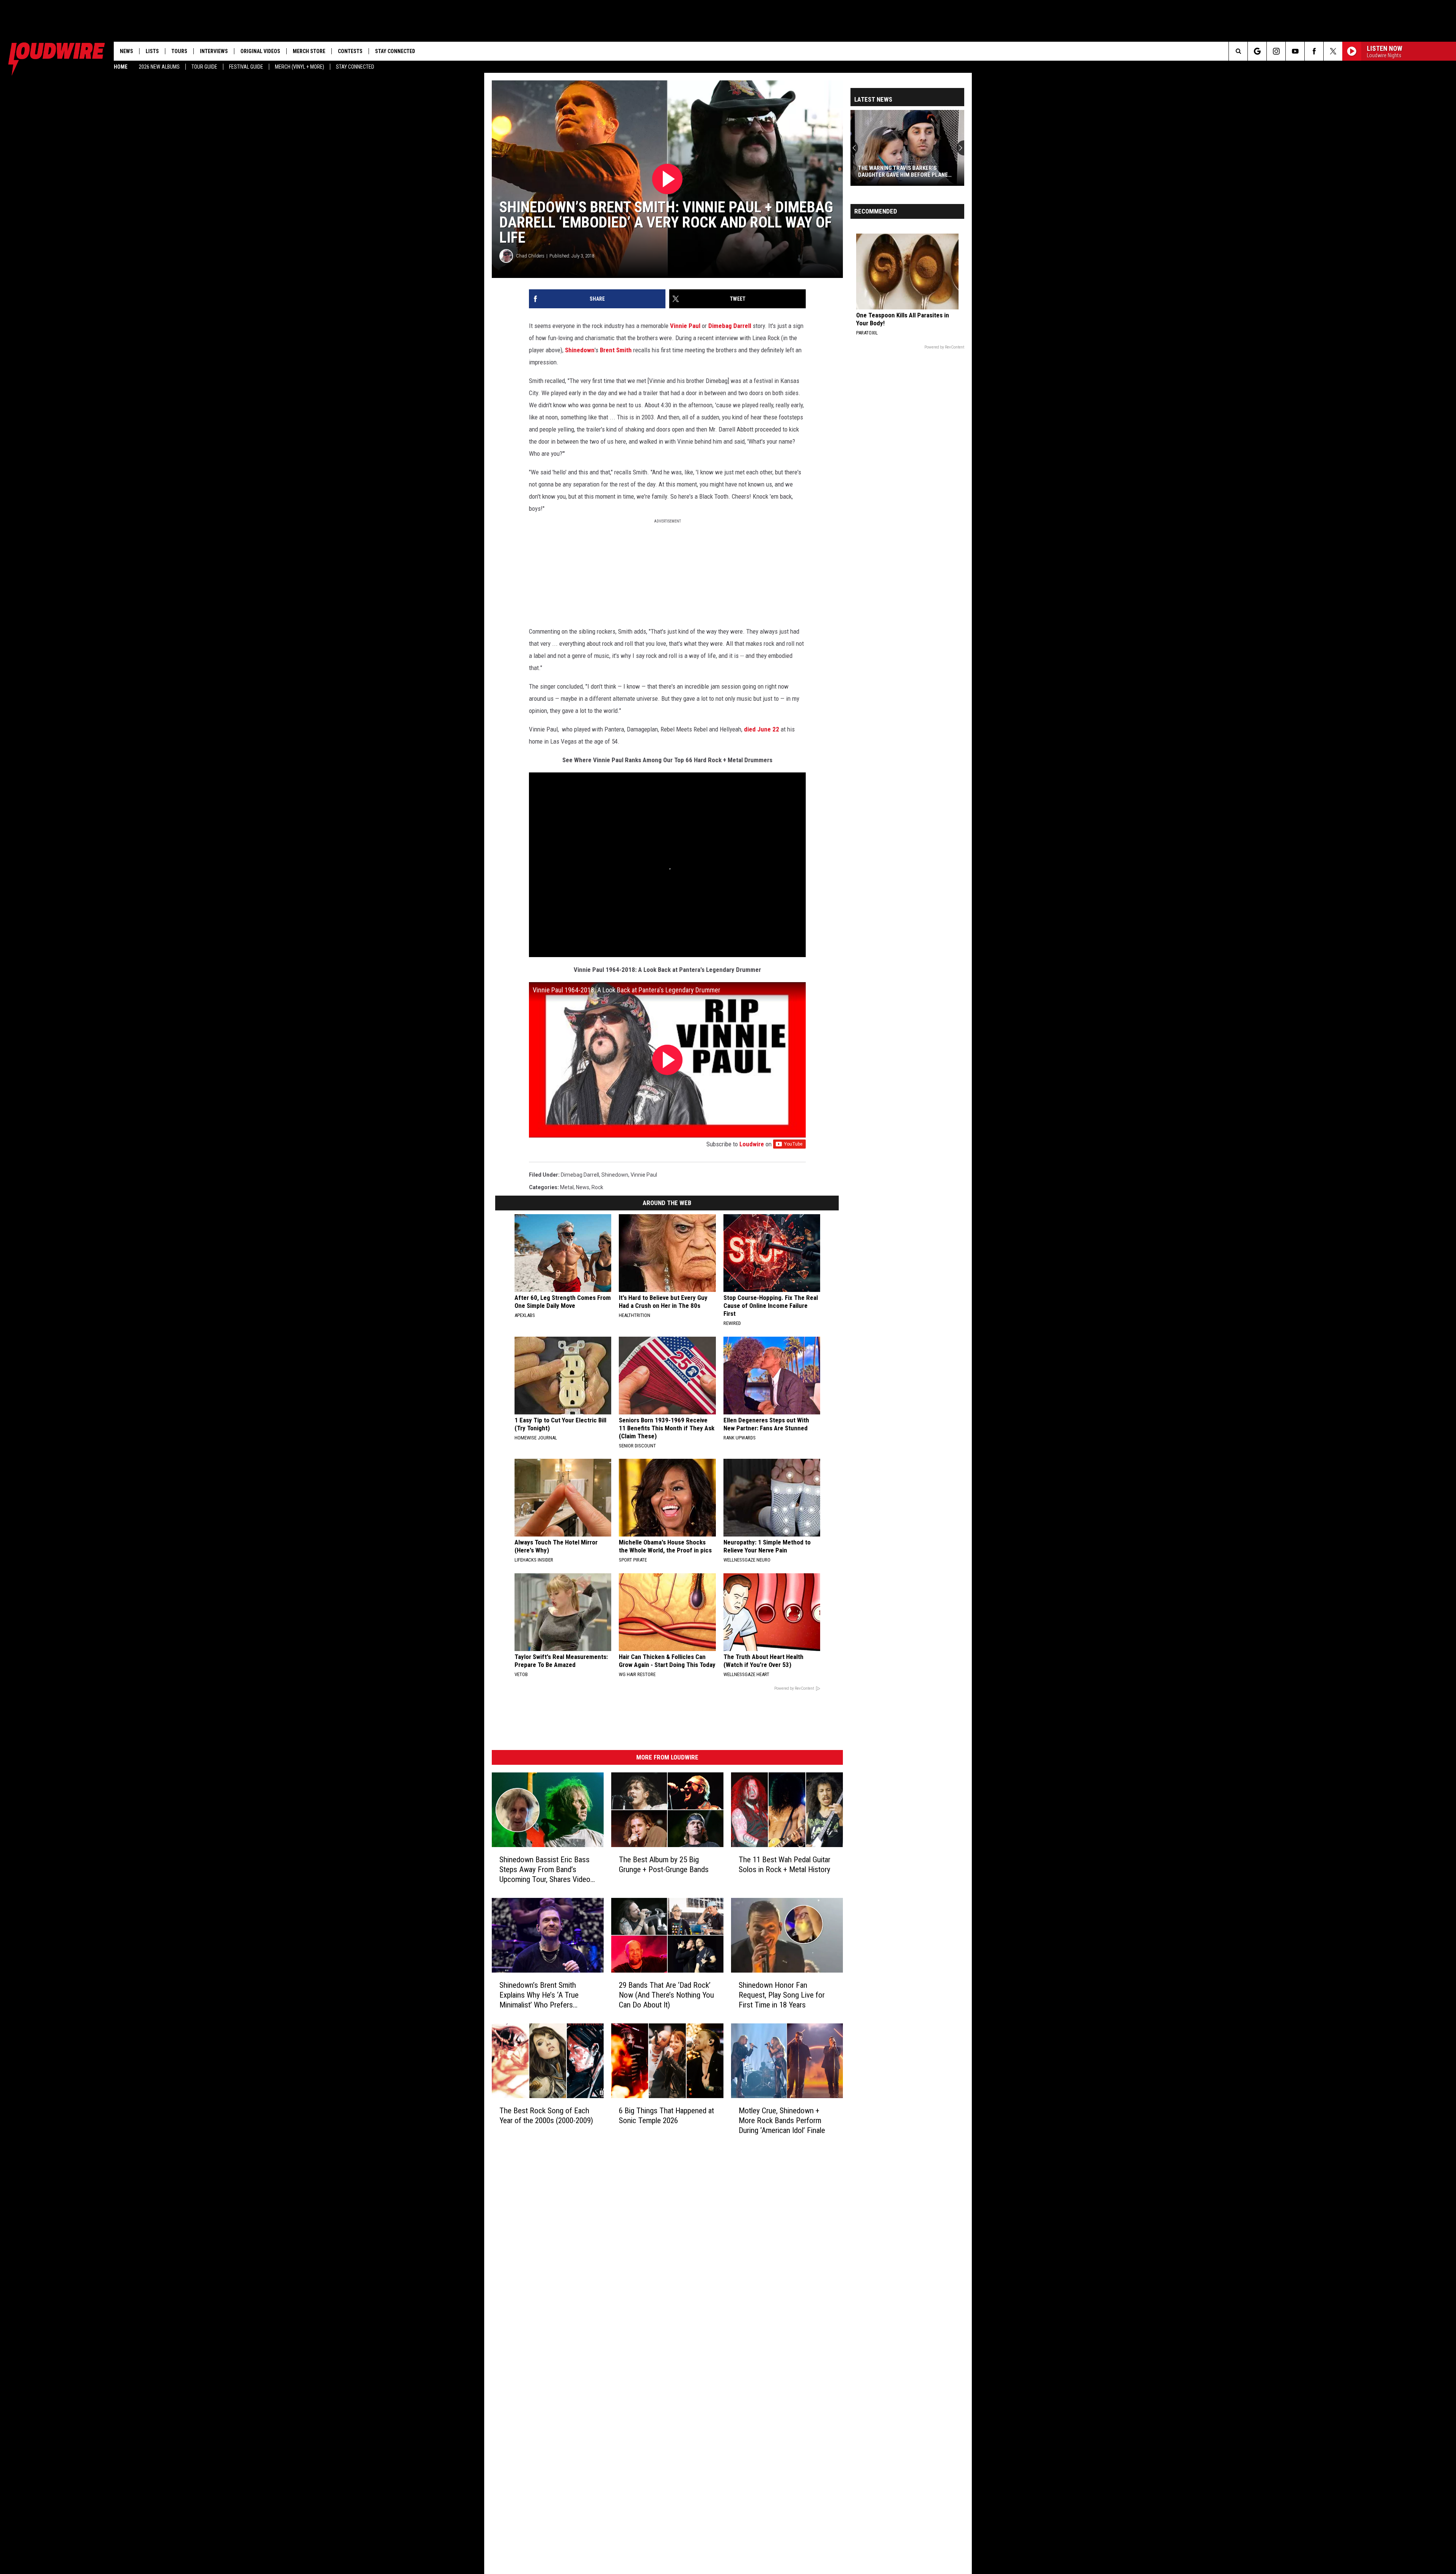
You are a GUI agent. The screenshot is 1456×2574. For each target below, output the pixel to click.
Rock (597, 1187)
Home (121, 67)
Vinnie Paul (685, 326)
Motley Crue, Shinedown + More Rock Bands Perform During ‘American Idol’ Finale (782, 2120)
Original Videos (260, 51)
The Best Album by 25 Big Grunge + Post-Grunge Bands (664, 1865)
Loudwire (752, 1144)
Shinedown (580, 350)
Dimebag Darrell (729, 326)
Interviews (214, 51)
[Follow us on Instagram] (1276, 51)
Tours (179, 51)
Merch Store (309, 51)
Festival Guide (246, 67)
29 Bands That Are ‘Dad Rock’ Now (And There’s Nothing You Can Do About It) (666, 1995)
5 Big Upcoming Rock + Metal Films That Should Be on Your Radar (905, 171)
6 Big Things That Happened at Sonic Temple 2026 (666, 2116)
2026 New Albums (159, 67)
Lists (152, 51)
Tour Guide (204, 67)
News (126, 51)
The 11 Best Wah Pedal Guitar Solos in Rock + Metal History (784, 1865)
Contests (350, 51)
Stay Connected (355, 67)
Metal (567, 1187)
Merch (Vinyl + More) (300, 67)
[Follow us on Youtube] (1295, 51)
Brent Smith (616, 350)
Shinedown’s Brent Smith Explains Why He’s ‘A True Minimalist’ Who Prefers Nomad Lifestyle (539, 1995)
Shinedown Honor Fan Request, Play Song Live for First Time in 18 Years (782, 1995)
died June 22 (762, 729)
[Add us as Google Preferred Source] (1257, 51)
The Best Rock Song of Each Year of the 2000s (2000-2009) (546, 2116)
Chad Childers (530, 256)
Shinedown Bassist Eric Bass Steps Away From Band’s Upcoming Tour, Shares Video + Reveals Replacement (548, 1870)
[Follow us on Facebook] (1314, 51)
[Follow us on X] (1333, 51)
